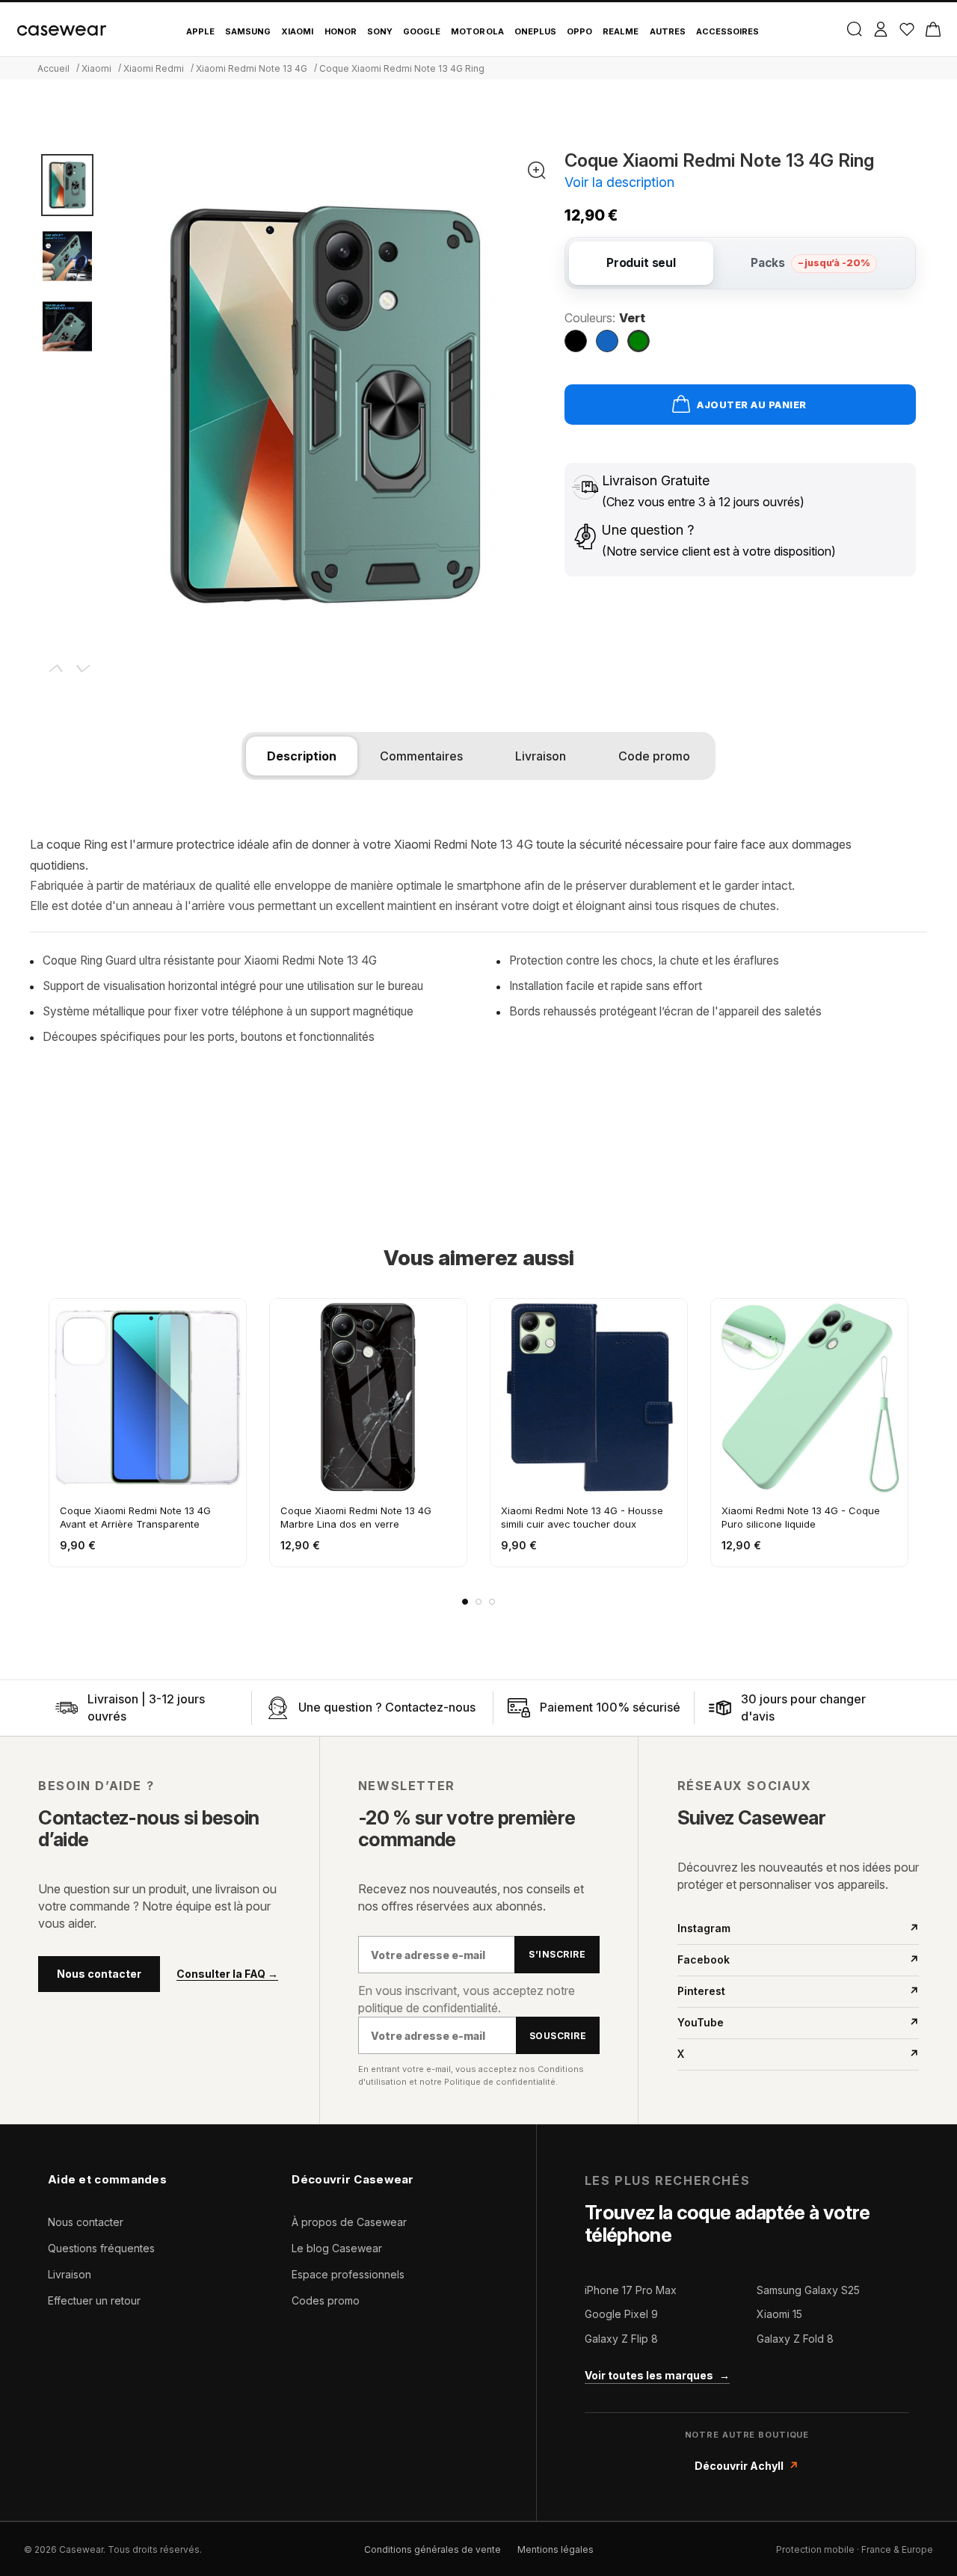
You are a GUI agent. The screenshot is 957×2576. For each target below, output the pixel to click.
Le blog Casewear (337, 2248)
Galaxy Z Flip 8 (621, 2339)
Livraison (70, 2274)
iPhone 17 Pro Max (631, 2290)
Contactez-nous (430, 1707)
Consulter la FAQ (227, 1974)
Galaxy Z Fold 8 (795, 2339)
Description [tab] (302, 756)
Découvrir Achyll (747, 2466)
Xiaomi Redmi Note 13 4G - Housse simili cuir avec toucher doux (582, 1517)
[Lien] (67, 1708)
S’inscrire (557, 1954)
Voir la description (619, 182)
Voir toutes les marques (657, 2375)
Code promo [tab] (654, 756)
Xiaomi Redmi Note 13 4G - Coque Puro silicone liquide (801, 1517)
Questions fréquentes (101, 2248)
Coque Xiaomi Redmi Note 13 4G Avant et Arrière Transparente (135, 1517)
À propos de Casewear (349, 2222)
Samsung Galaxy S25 (808, 2290)
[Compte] (880, 29)
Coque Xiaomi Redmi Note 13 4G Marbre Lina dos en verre (356, 1517)
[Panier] (933, 29)
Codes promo (326, 2300)
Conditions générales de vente (433, 2549)
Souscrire (558, 2036)
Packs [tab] (810, 263)
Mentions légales (556, 2549)
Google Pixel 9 (621, 2314)
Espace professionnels (348, 2274)
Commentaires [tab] (421, 756)
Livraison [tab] (541, 756)
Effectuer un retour (94, 2300)
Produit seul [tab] (641, 263)
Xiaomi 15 (779, 2314)
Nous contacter (99, 1974)
